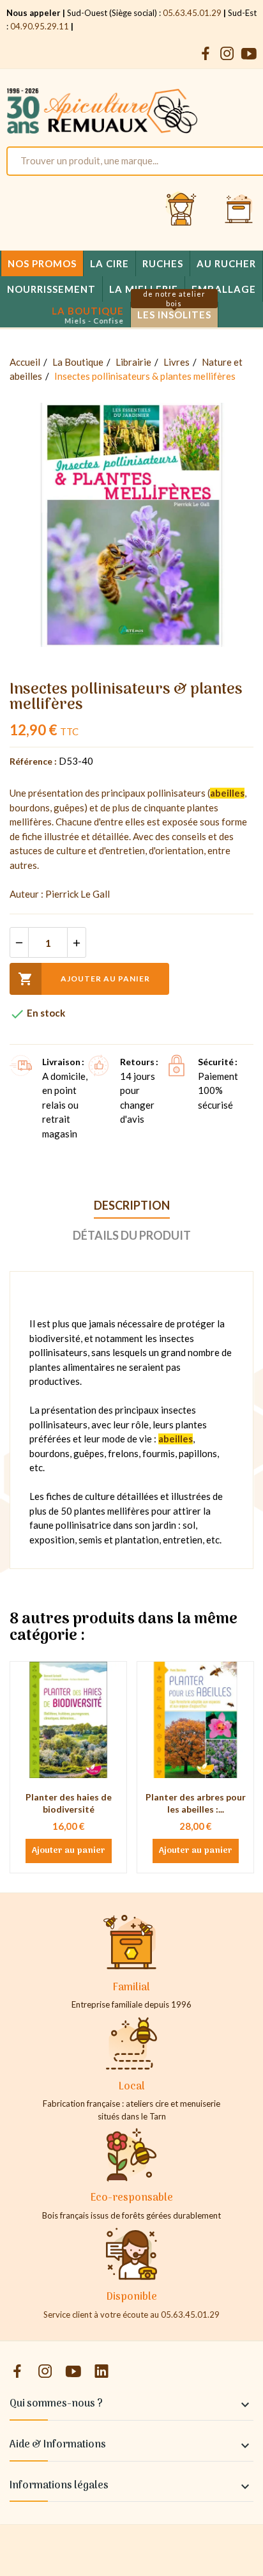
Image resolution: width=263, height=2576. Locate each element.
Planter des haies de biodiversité (69, 1803)
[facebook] (206, 54)
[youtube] (249, 54)
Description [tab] (132, 1205)
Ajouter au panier (84, 979)
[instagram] (227, 54)
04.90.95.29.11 (40, 26)
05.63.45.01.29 (192, 13)
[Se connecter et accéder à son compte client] (181, 210)
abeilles (227, 793)
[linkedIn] (101, 2372)
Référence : (33, 761)
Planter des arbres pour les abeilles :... (196, 1803)
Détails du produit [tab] (132, 1235)
